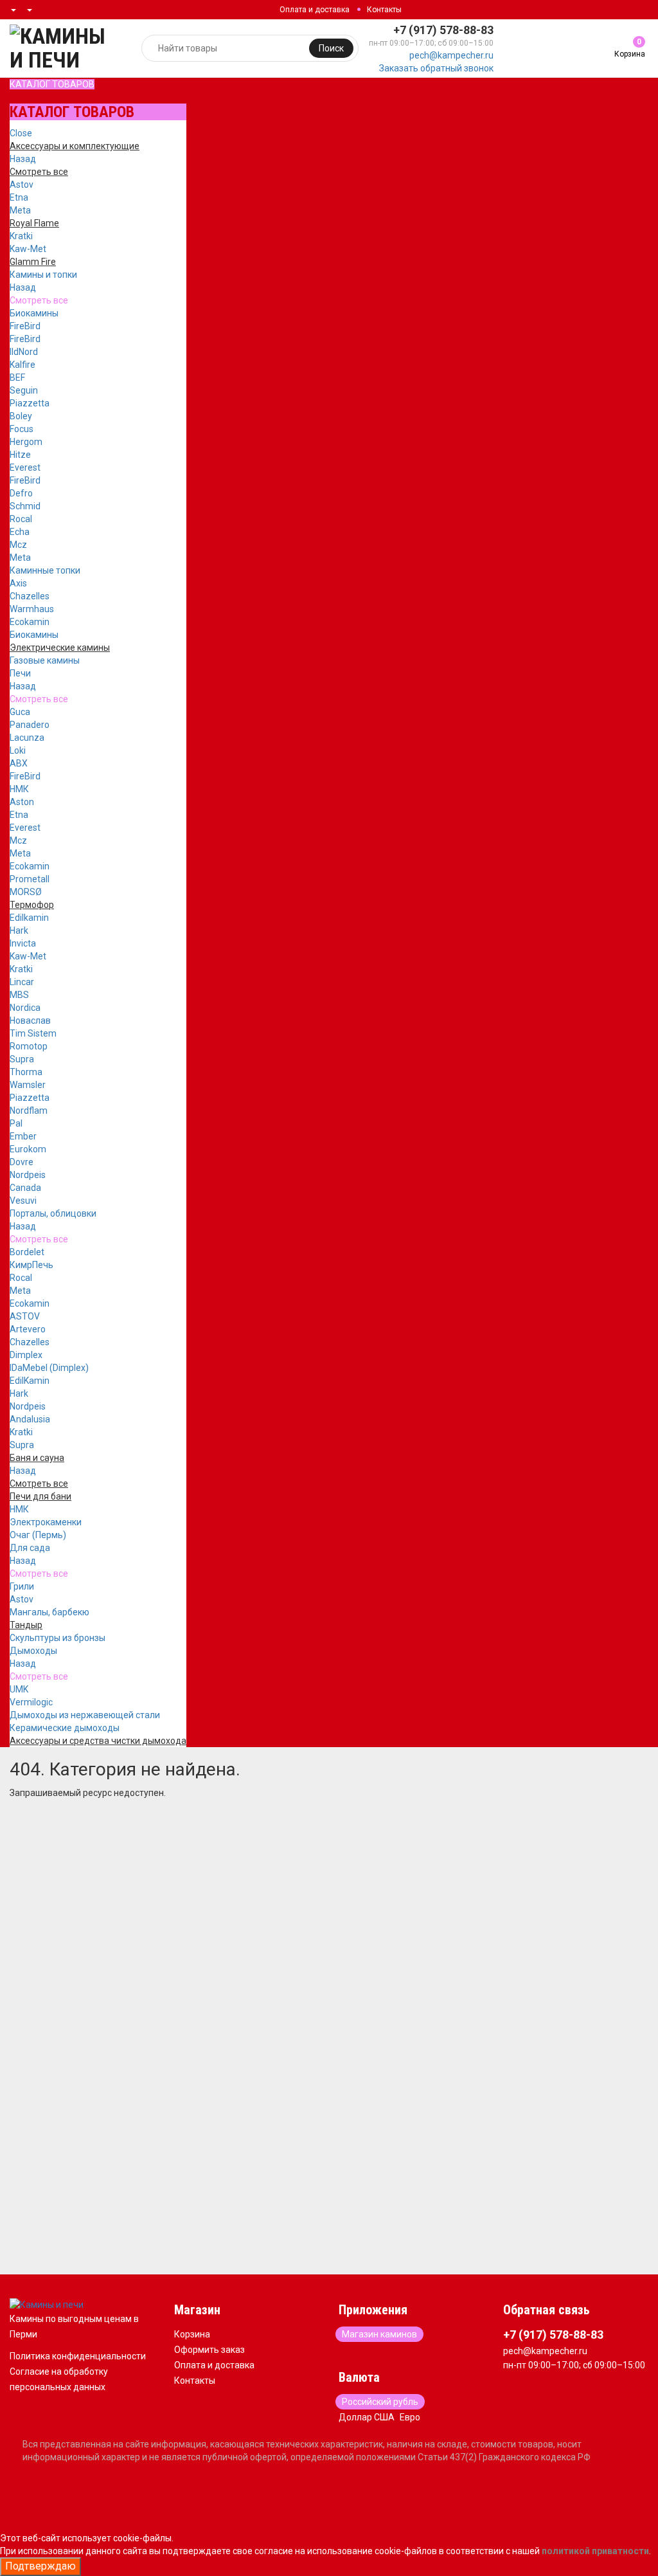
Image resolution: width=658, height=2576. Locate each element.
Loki (18, 750)
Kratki (21, 236)
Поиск (331, 48)
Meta (20, 210)
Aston (22, 802)
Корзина (192, 2334)
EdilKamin (30, 1381)
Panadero (30, 725)
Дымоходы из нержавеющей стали (85, 1715)
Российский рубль (380, 2402)
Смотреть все (39, 300)
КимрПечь (31, 1265)
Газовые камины (45, 660)
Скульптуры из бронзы (58, 1638)
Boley (21, 416)
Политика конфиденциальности (78, 2356)
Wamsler (28, 1085)
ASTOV (25, 1316)
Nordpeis (28, 1175)
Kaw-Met (28, 249)
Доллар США (367, 2417)
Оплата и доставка (315, 10)
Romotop (29, 1046)
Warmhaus (32, 609)
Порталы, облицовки (53, 1213)
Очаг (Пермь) (38, 1535)
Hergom (26, 442)
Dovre (22, 1162)
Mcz (18, 545)
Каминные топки (45, 570)
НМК (19, 789)
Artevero (28, 1329)
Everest (25, 467)
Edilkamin (29, 918)
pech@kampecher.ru (451, 55)
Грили (22, 1586)
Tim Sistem (33, 1033)
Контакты (384, 10)
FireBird (25, 326)
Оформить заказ (209, 2350)
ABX (19, 763)
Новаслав (30, 1020)
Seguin (24, 390)
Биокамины (34, 313)
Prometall (30, 879)
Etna (19, 197)
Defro (21, 493)
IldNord (24, 352)
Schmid (25, 506)
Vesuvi (23, 1201)
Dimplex (26, 1355)
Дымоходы (33, 1651)
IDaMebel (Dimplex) (49, 1368)
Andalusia (30, 1419)
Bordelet (27, 1252)
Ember (23, 1136)
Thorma (26, 1072)
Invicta (23, 943)
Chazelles (30, 596)
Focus (22, 429)
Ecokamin (30, 622)
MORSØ (26, 892)
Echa (20, 532)
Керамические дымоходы (65, 1728)
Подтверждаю (40, 2566)
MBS (19, 995)
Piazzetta (30, 403)
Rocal (21, 519)
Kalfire (22, 365)
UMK (19, 1689)
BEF (17, 377)
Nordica (25, 1008)
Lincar (22, 982)
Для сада (30, 1548)
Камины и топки (43, 275)
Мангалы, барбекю (49, 1612)
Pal (16, 1123)
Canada (25, 1188)
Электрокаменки (46, 1522)
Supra (22, 1059)
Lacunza (27, 738)
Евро (410, 2417)
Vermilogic (31, 1702)
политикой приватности (595, 2551)
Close (21, 133)
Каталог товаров (52, 84)
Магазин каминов (379, 2334)
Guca (20, 712)
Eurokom (28, 1149)
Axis (18, 583)
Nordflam (29, 1111)
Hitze (20, 455)
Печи (20, 673)
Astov (22, 185)
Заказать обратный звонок (436, 68)
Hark (19, 930)
